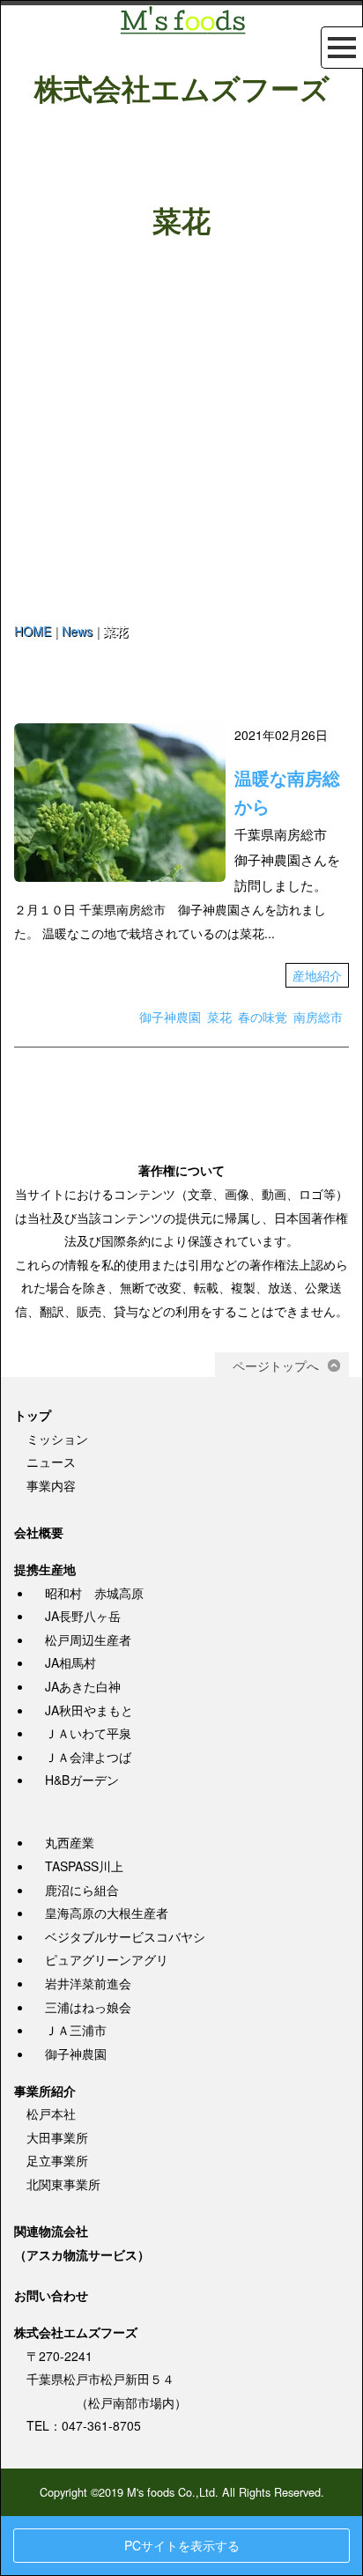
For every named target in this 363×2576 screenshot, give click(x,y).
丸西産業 (70, 1842)
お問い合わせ (51, 2295)
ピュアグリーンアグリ (107, 1959)
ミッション (57, 1439)
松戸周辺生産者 (88, 1640)
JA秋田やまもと (89, 1710)
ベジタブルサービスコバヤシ (125, 1936)
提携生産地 (45, 1569)
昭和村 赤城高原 (94, 1593)
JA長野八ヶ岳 (83, 1616)
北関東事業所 (63, 2184)
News (77, 631)
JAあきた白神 (83, 1686)
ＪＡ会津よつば (88, 1757)
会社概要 (39, 1532)
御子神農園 (170, 1017)
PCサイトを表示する (182, 2545)
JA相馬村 (70, 1662)
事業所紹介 (45, 2091)
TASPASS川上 (84, 1866)
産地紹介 (317, 975)
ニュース (51, 1462)
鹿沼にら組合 (82, 1890)
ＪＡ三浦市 (76, 2030)
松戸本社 (51, 2113)
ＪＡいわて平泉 (88, 1733)
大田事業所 (57, 2137)
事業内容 (51, 1485)
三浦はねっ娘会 (88, 2007)
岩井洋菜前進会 (88, 1983)
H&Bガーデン (82, 1780)
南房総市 (318, 1017)
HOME (33, 631)
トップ (33, 1415)
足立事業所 (57, 2160)
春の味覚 (263, 1017)
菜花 (219, 1017)
